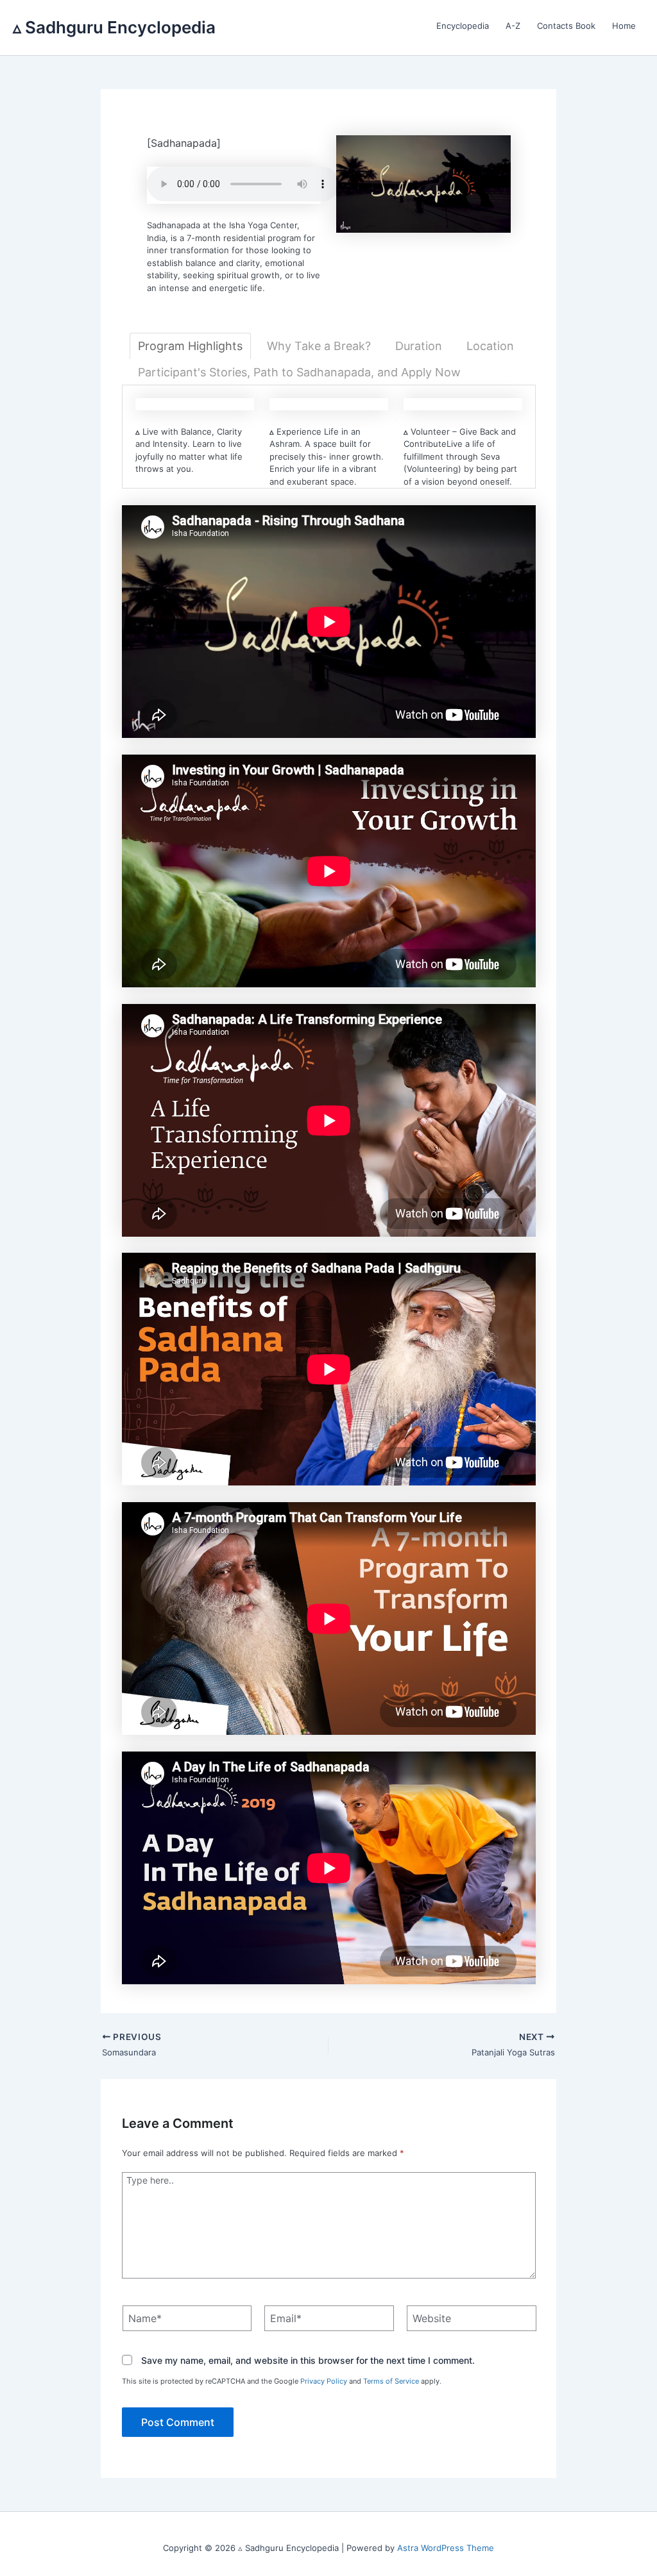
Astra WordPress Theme (446, 2548)
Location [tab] (490, 346)
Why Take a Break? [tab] (319, 346)
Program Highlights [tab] (190, 346)
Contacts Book (566, 26)
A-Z (513, 26)
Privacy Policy (324, 2381)
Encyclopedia (463, 26)
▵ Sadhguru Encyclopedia (114, 27)
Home (624, 26)
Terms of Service (391, 2381)
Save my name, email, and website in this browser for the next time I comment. (308, 2361)
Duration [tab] (419, 346)
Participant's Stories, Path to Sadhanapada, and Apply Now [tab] (299, 372)
